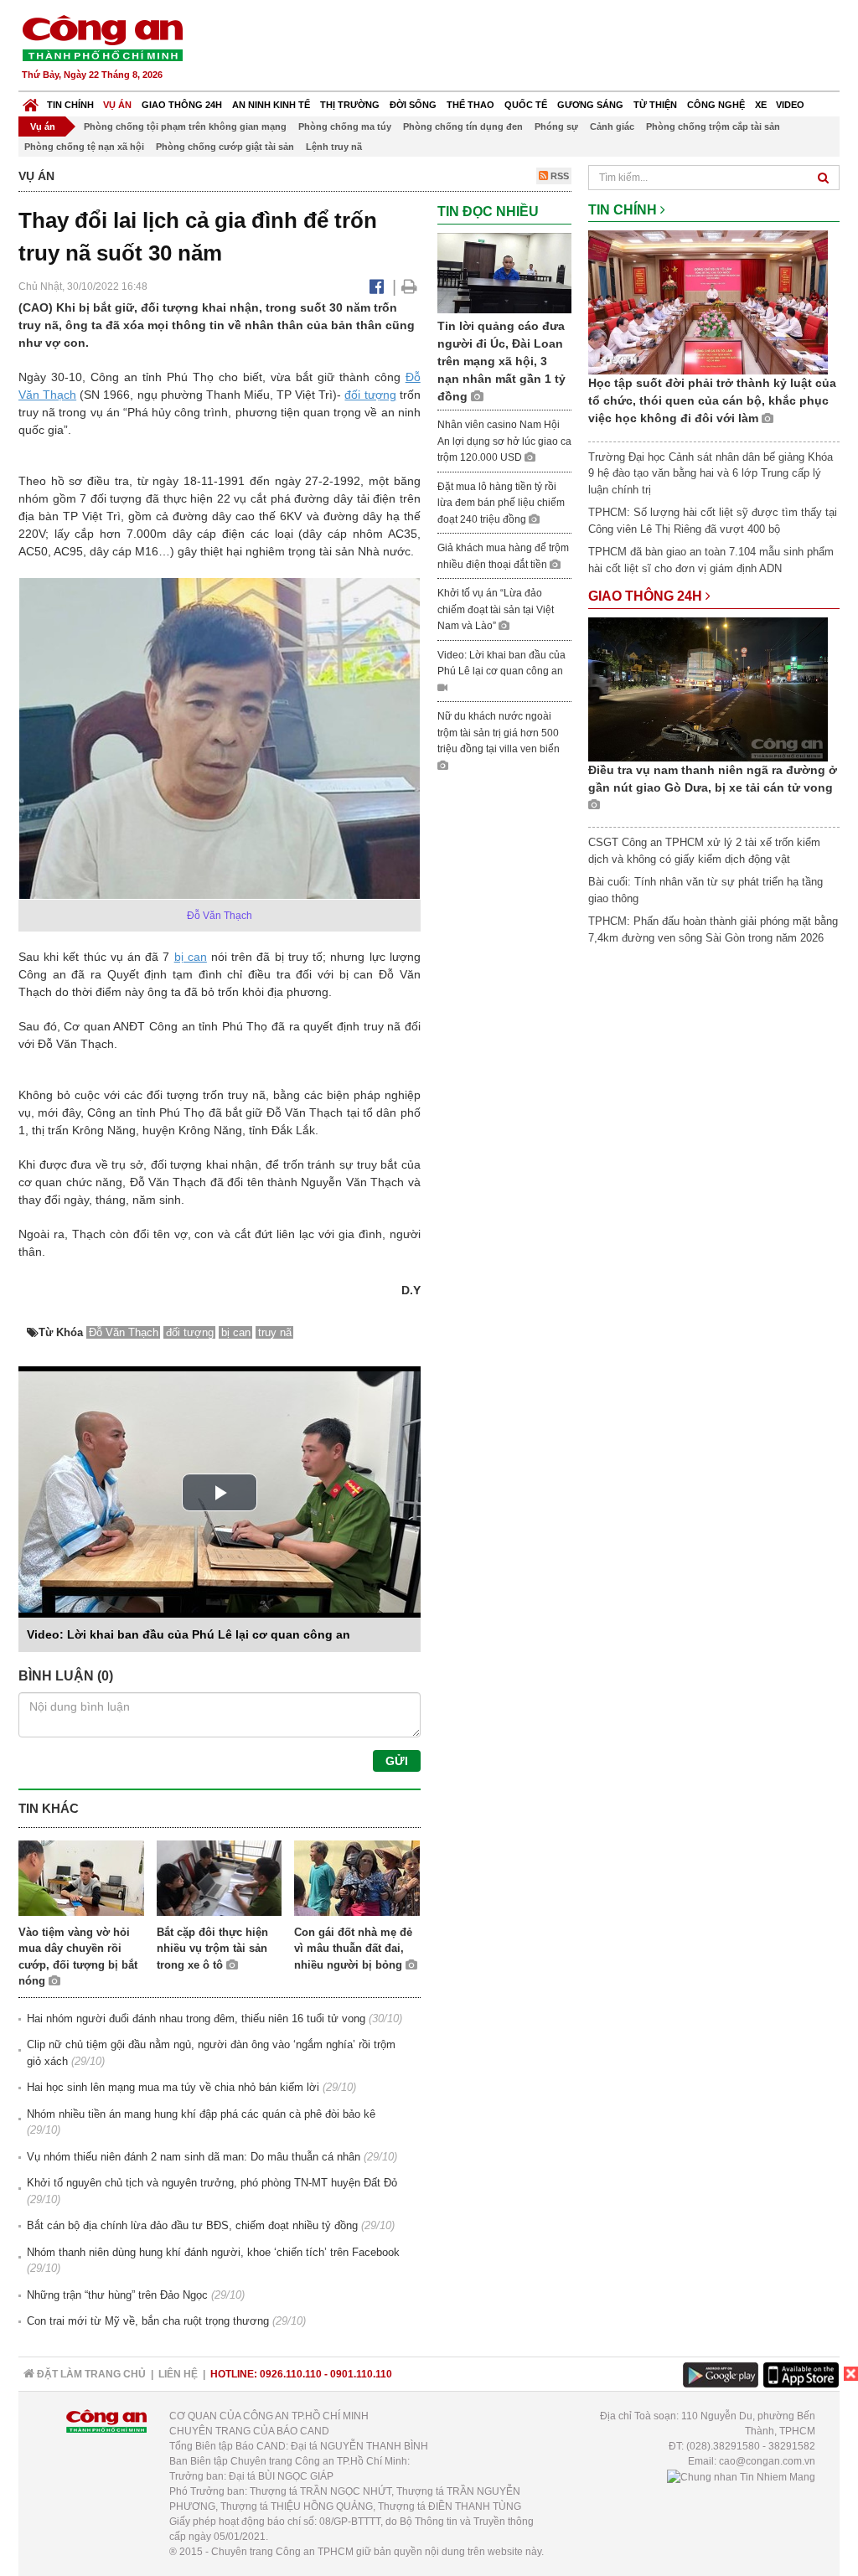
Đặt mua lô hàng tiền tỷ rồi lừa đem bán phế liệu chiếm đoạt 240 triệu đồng (501, 503)
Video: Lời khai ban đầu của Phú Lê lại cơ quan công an (189, 1634)
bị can (191, 957)
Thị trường (350, 105)
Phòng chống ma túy (345, 126)
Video (790, 105)
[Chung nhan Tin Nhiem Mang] (741, 2476)
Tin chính (70, 105)
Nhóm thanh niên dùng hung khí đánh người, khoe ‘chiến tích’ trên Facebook (213, 2252)
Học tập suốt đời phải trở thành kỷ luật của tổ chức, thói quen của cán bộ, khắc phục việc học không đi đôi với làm (712, 400)
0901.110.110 (361, 2374)
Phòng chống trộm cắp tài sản (713, 126)
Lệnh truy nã (334, 147)
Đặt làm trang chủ (90, 2374)
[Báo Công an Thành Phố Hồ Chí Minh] (31, 101)
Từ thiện (655, 105)
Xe (761, 105)
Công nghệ (716, 105)
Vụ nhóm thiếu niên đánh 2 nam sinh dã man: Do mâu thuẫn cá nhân (194, 2157)
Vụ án (117, 105)
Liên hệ (178, 2374)
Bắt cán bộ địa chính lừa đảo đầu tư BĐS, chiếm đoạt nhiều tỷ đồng (192, 2225)
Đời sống (413, 105)
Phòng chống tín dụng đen (463, 126)
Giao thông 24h (182, 105)
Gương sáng (590, 105)
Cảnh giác (612, 126)
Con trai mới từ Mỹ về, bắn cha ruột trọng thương (148, 2321)
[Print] (409, 287)
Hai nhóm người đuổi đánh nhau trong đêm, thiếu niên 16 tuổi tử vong (196, 2018)
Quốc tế (526, 105)
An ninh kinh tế (271, 105)
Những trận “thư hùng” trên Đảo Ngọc (117, 2295)
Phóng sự (556, 126)
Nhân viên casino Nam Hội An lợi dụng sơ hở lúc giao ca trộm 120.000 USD (504, 441)
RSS (558, 176)
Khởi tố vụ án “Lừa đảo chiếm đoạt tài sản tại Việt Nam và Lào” (496, 609)
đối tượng (370, 395)
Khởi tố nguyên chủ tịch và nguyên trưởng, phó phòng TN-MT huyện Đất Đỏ (212, 2183)
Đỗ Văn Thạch (124, 1332)
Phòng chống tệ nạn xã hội (84, 147)
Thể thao (470, 105)
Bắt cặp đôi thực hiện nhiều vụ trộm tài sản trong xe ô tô (212, 1949)
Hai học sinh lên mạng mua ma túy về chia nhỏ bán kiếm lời (173, 2087)
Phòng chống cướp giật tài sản (225, 147)
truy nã (275, 1332)
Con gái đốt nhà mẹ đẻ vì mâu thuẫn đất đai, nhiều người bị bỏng (353, 1949)
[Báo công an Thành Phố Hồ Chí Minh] (102, 37)
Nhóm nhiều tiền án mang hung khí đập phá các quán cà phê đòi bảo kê (201, 2114)
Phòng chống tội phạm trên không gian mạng (185, 126)
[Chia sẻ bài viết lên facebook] (377, 287)
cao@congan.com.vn (767, 2461)
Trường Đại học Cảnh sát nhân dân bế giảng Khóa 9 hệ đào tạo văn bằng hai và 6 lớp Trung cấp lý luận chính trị (711, 473)
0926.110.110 (291, 2374)
